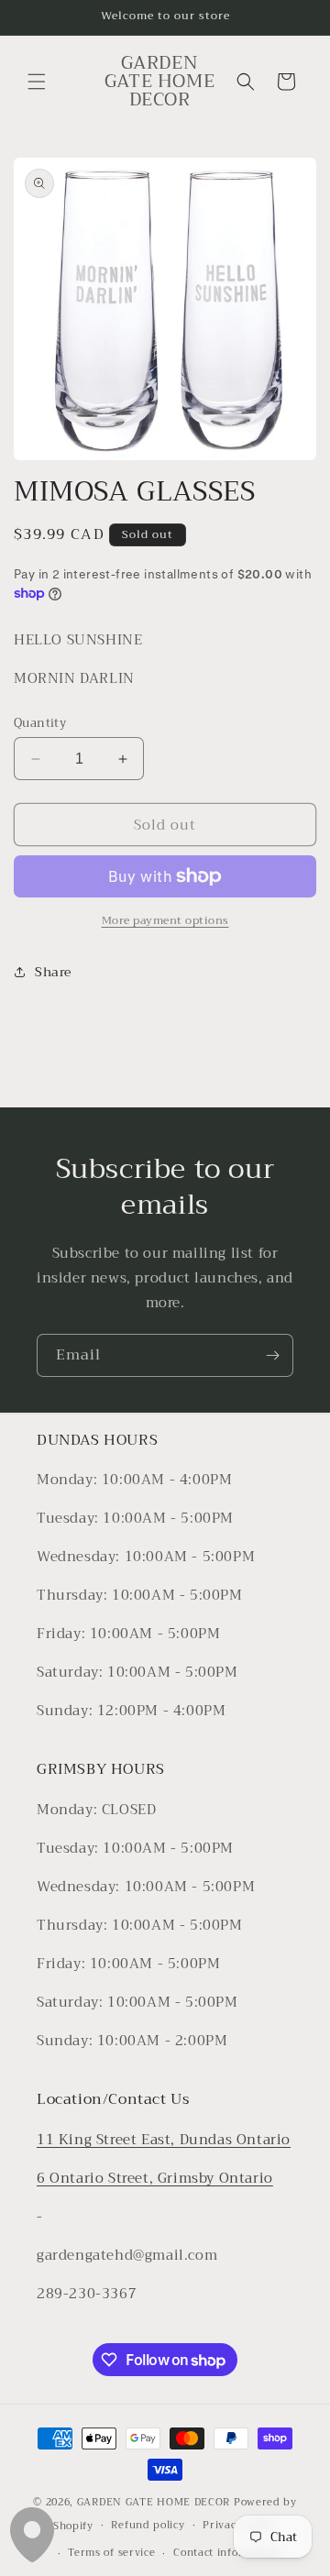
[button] (37, 82)
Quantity (40, 723)
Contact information (226, 2553)
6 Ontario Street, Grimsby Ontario (155, 2178)
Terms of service (111, 2553)
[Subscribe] (272, 1355)
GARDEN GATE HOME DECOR (154, 2502)
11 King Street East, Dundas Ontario (164, 2140)
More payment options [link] (165, 920)
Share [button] (53, 972)
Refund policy (148, 2525)
